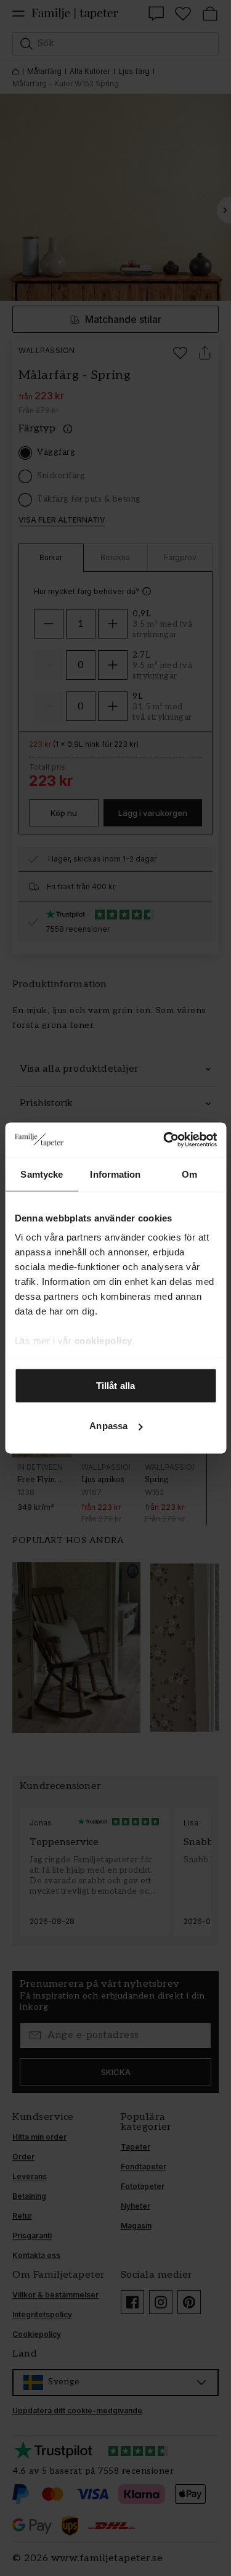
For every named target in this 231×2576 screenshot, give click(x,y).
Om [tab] (189, 1174)
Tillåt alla (115, 1385)
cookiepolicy (103, 1341)
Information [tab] (115, 1174)
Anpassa (108, 1426)
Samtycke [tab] (42, 1174)
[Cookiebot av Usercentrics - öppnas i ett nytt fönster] (164, 1140)
